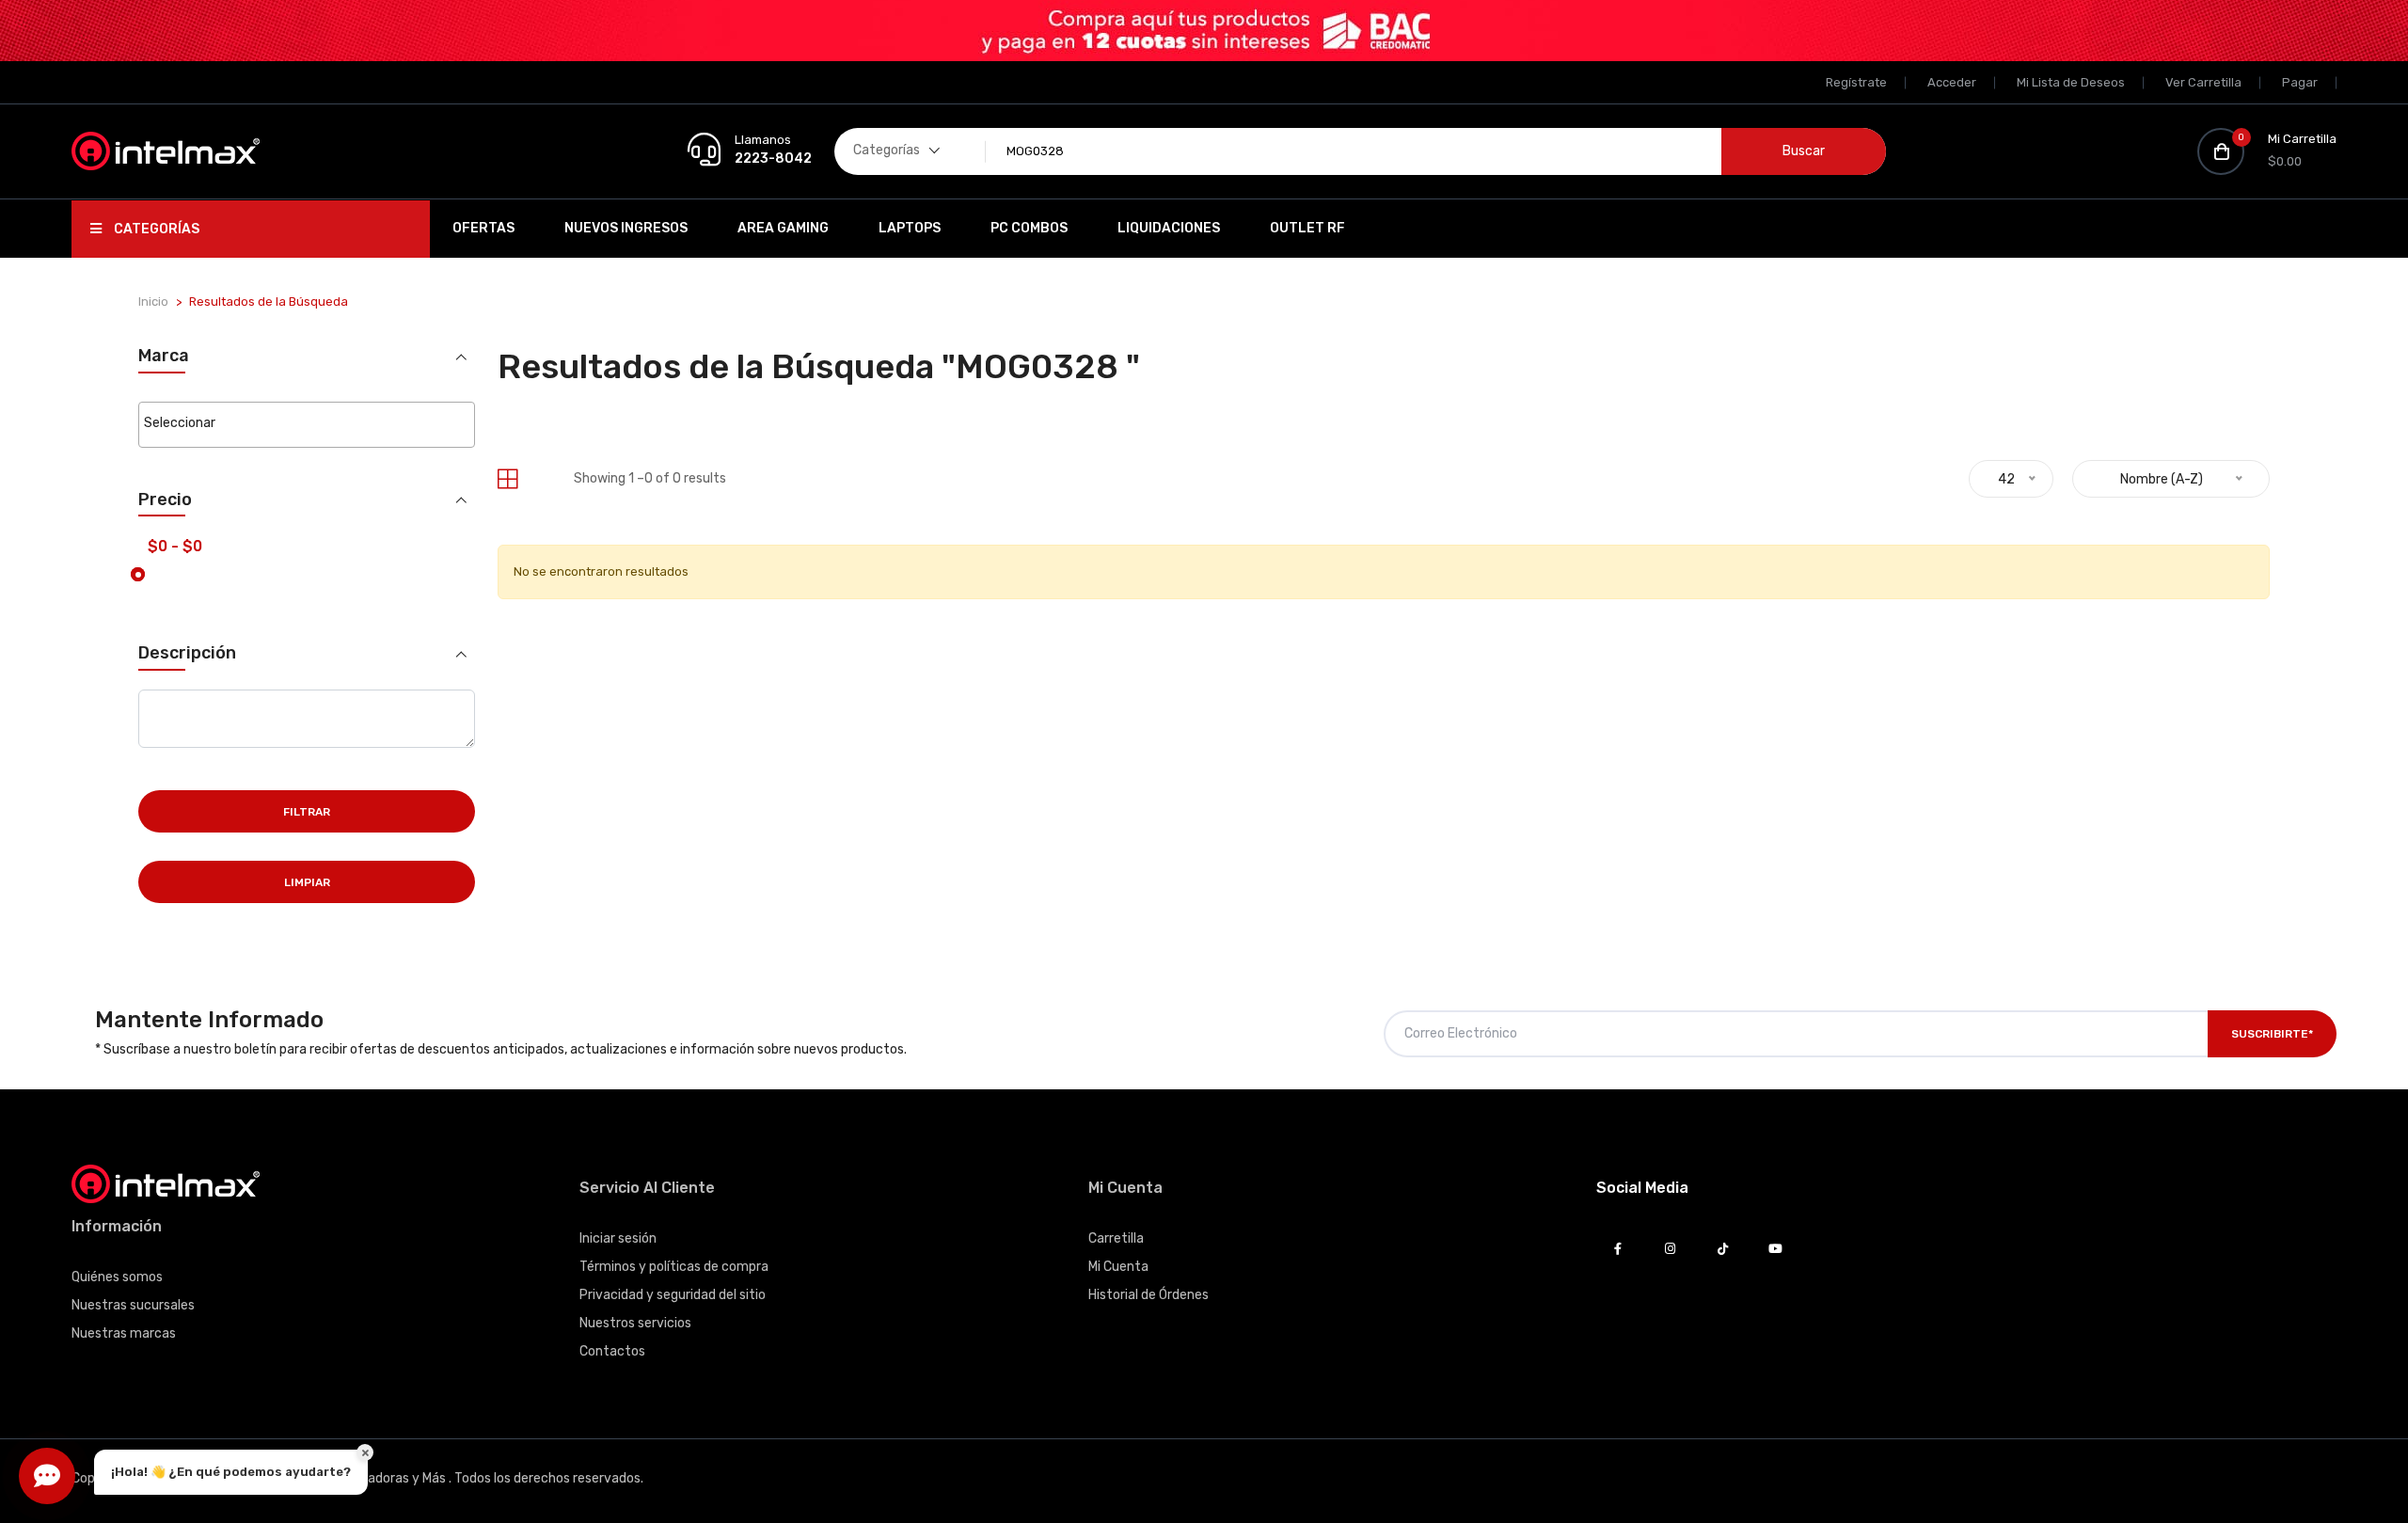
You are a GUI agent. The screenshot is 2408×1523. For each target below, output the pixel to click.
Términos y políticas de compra (674, 1267)
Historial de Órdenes (1149, 1295)
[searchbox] (307, 423)
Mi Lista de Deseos (2071, 82)
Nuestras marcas (124, 1333)
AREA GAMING (783, 228)
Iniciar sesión (618, 1238)
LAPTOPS (910, 228)
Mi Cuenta (1118, 1267)
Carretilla (1116, 1238)
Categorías (155, 229)
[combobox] (307, 425)
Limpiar (307, 882)
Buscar (1804, 151)
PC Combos (1029, 228)
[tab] (507, 479)
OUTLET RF (1307, 228)
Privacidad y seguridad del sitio (673, 1295)
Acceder (1952, 82)
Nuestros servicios (635, 1323)
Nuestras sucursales (133, 1305)
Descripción (187, 653)
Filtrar (307, 812)
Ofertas (483, 228)
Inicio (153, 301)
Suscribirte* (2272, 1034)
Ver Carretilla (2203, 82)
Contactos (612, 1351)
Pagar (2300, 82)
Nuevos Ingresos (626, 228)
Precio (165, 500)
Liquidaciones (1169, 228)
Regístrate (1856, 82)
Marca (164, 356)
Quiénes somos (117, 1277)
